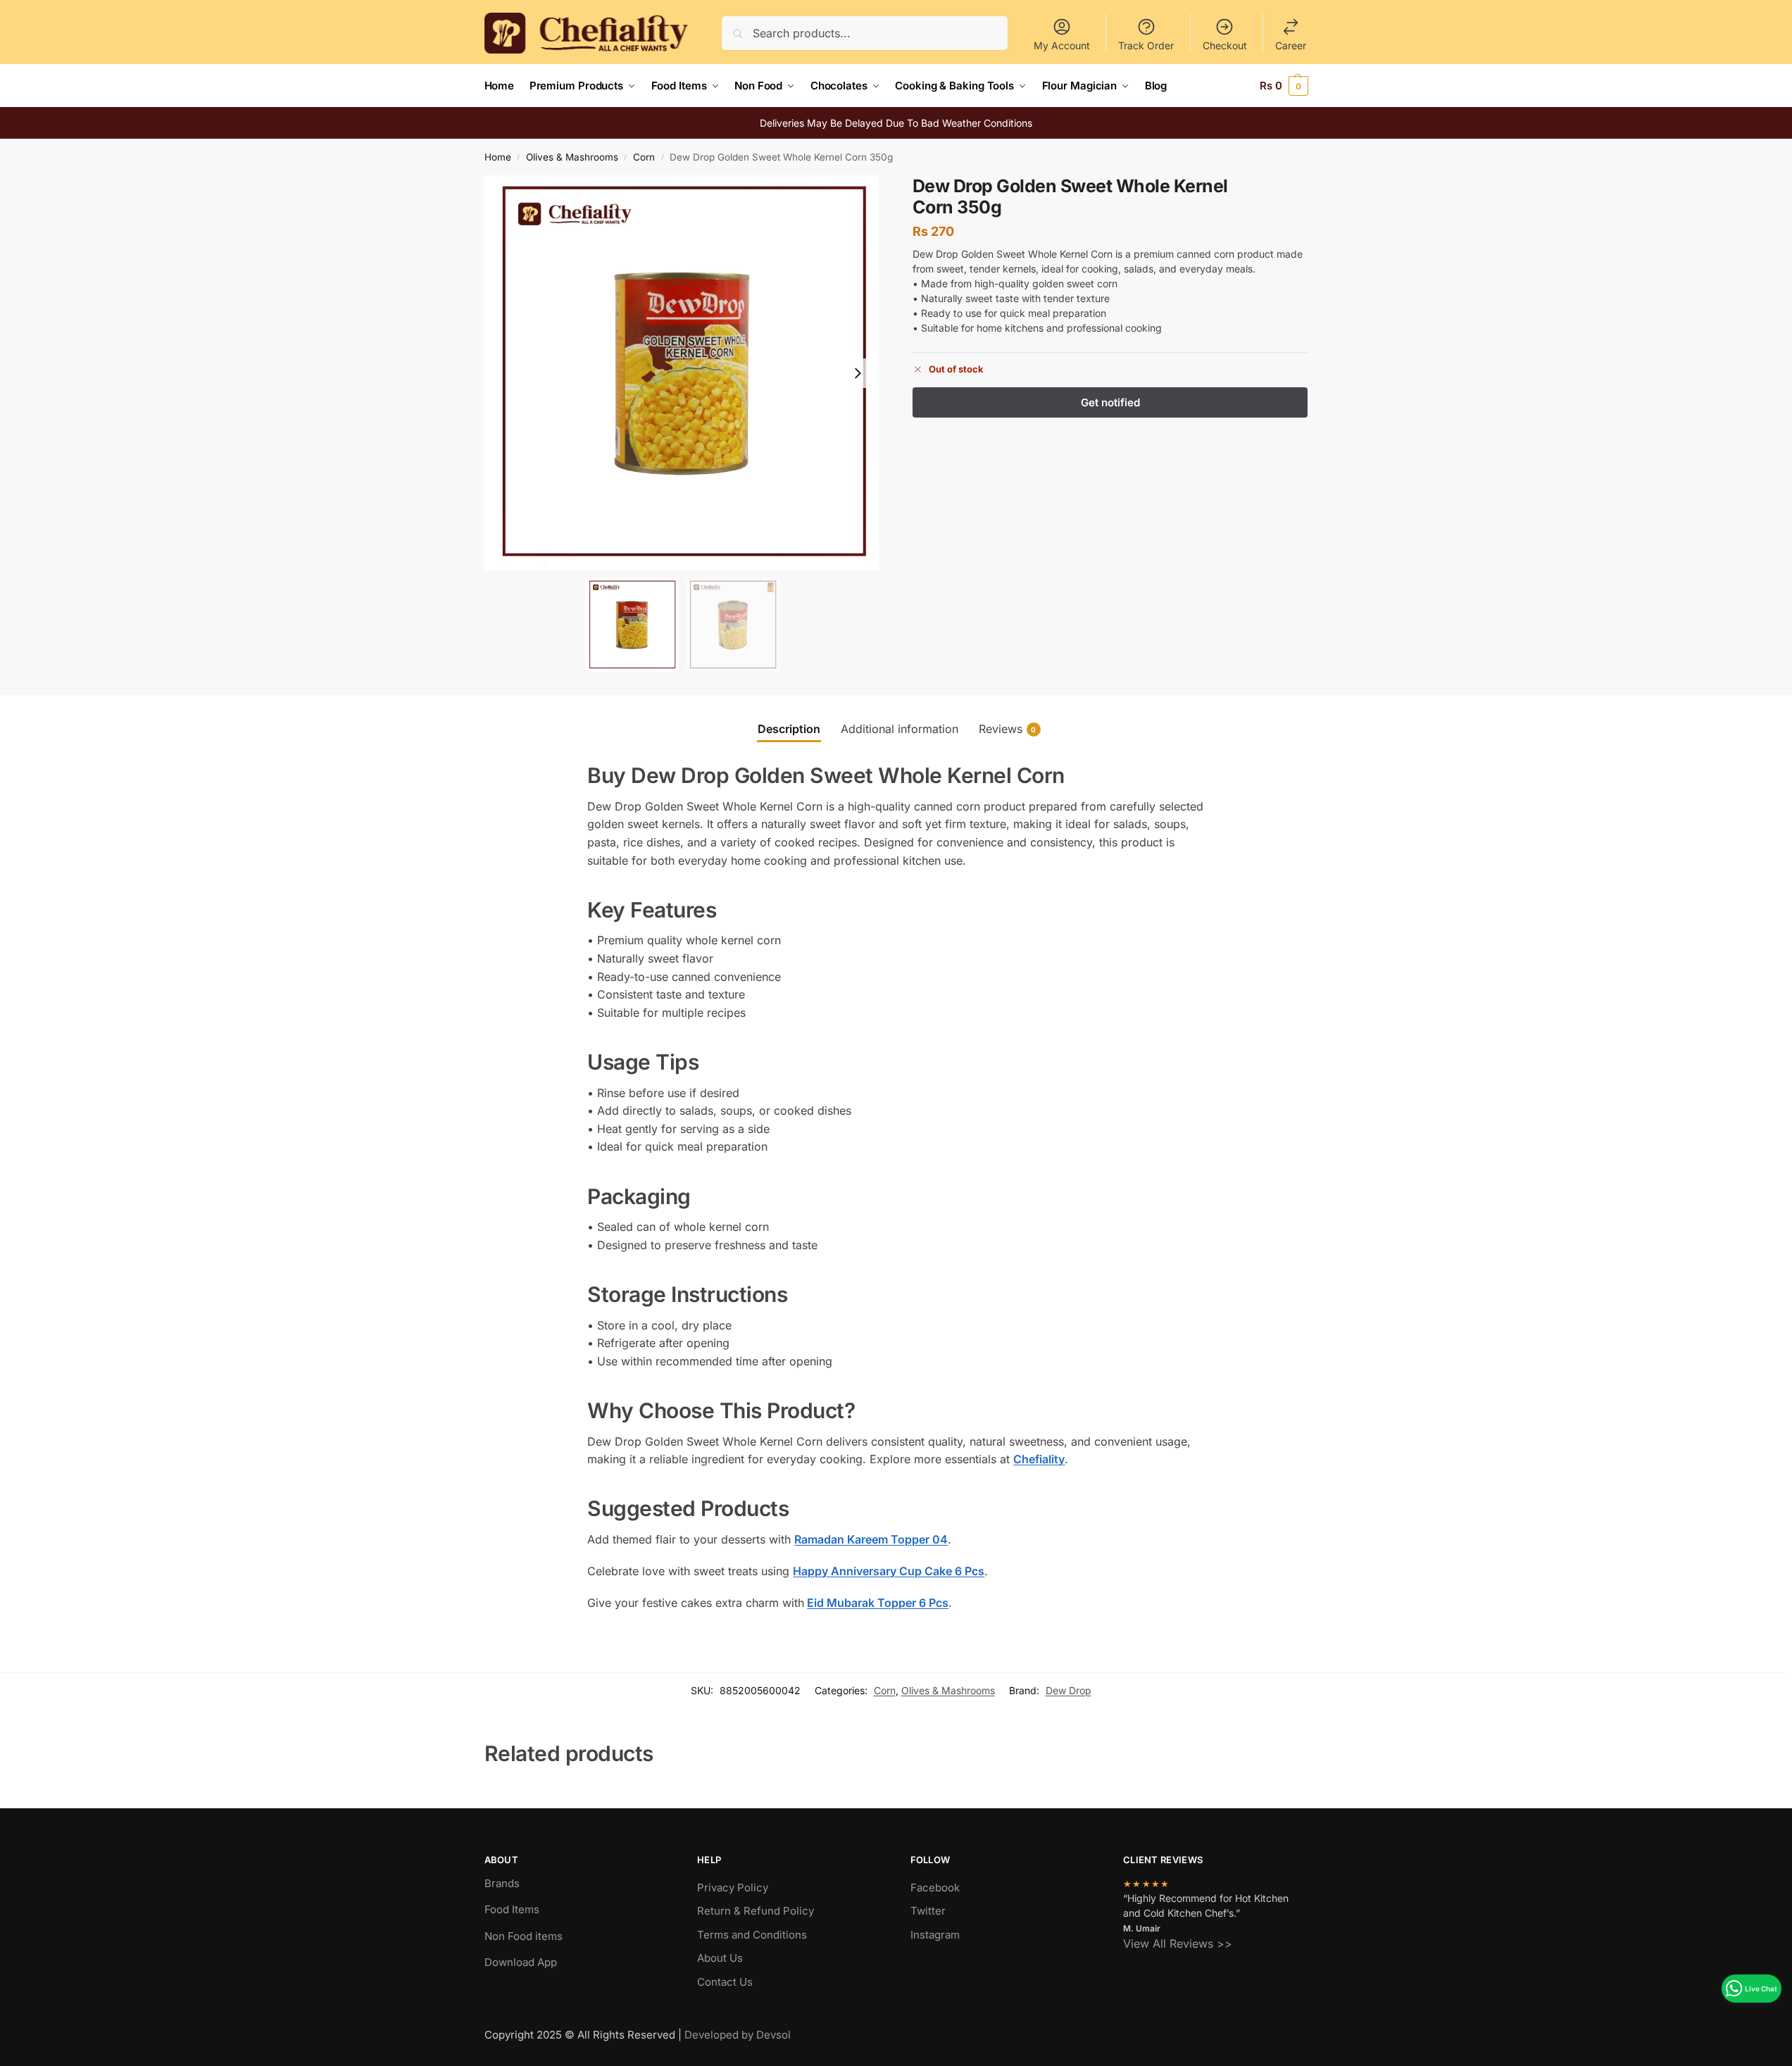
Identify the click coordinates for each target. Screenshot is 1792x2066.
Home (498, 157)
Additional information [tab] (900, 729)
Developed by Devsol (738, 2035)
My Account (1062, 45)
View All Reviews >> (1178, 1943)
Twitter (928, 1911)
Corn (644, 157)
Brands (502, 1883)
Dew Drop (1069, 1690)
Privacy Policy (733, 1887)
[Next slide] (858, 373)
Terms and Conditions (752, 1935)
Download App (521, 1962)
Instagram (935, 1935)
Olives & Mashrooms (572, 157)
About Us (720, 1958)
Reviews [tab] (1008, 729)
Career (1291, 45)
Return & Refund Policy (756, 1911)
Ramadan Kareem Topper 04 (871, 1539)
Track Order (1146, 45)
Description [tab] (789, 729)
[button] (1284, 86)
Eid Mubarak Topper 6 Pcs (878, 1603)
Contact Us (725, 1982)
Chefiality (1039, 1459)
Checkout (1225, 45)
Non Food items (525, 1936)
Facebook (935, 1887)
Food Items (512, 1909)
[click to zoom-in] (682, 373)
